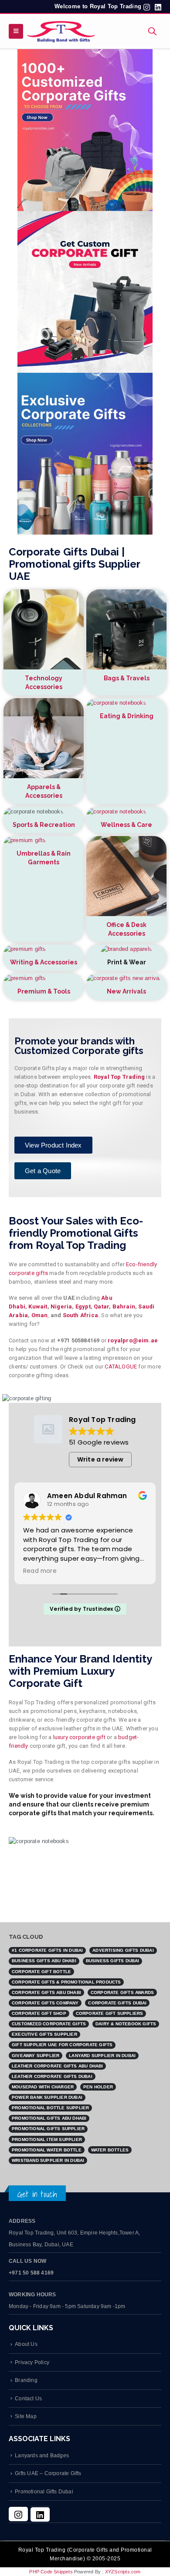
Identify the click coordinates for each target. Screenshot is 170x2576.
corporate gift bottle (41, 1972)
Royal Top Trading (119, 1077)
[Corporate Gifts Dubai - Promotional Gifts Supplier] (61, 31)
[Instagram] (18, 2514)
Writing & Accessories (44, 962)
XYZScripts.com (123, 2572)
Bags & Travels (127, 678)
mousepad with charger (43, 2087)
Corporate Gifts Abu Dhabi (46, 1992)
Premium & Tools (44, 991)
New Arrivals (126, 991)
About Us (26, 2344)
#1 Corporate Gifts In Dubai (47, 1950)
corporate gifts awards (122, 1992)
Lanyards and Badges (42, 2455)
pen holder (98, 2087)
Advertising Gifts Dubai (123, 1950)
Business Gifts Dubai (113, 1961)
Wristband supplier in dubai (48, 2160)
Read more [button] (40, 1571)
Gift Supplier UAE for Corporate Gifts (62, 2045)
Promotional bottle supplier (50, 2108)
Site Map (26, 2416)
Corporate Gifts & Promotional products (66, 1982)
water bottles (110, 2150)
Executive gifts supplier (44, 2034)
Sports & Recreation (44, 825)
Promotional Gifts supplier (48, 2129)
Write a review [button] (100, 1459)
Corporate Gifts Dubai (117, 2003)
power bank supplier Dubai (47, 2097)
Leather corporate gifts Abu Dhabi (58, 2066)
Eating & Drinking (127, 716)
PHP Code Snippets (51, 2572)
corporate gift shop (39, 2013)
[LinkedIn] (40, 2514)
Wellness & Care (126, 825)
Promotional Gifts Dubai (44, 2491)
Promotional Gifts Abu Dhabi (49, 2118)
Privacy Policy (32, 2362)
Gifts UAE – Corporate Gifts (48, 2473)
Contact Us (28, 2398)
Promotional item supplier (47, 2139)
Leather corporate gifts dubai (52, 2076)
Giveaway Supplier (36, 2056)
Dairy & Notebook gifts (126, 2024)
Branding (26, 2380)
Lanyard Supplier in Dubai (102, 2056)
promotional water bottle (47, 2150)
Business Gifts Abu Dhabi (44, 1961)
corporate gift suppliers (110, 2013)
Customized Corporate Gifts (49, 2024)
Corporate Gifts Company (45, 2003)
